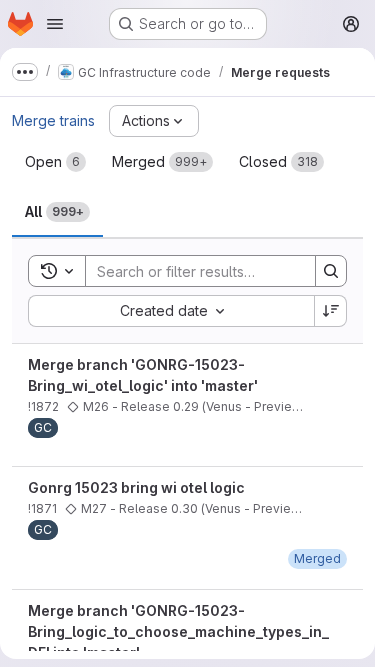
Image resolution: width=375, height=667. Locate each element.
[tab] (55, 162)
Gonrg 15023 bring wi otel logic (136, 487)
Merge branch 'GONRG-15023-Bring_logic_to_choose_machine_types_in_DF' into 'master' (178, 631)
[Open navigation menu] (55, 24)
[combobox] (171, 311)
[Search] (331, 271)
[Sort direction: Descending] (331, 311)
